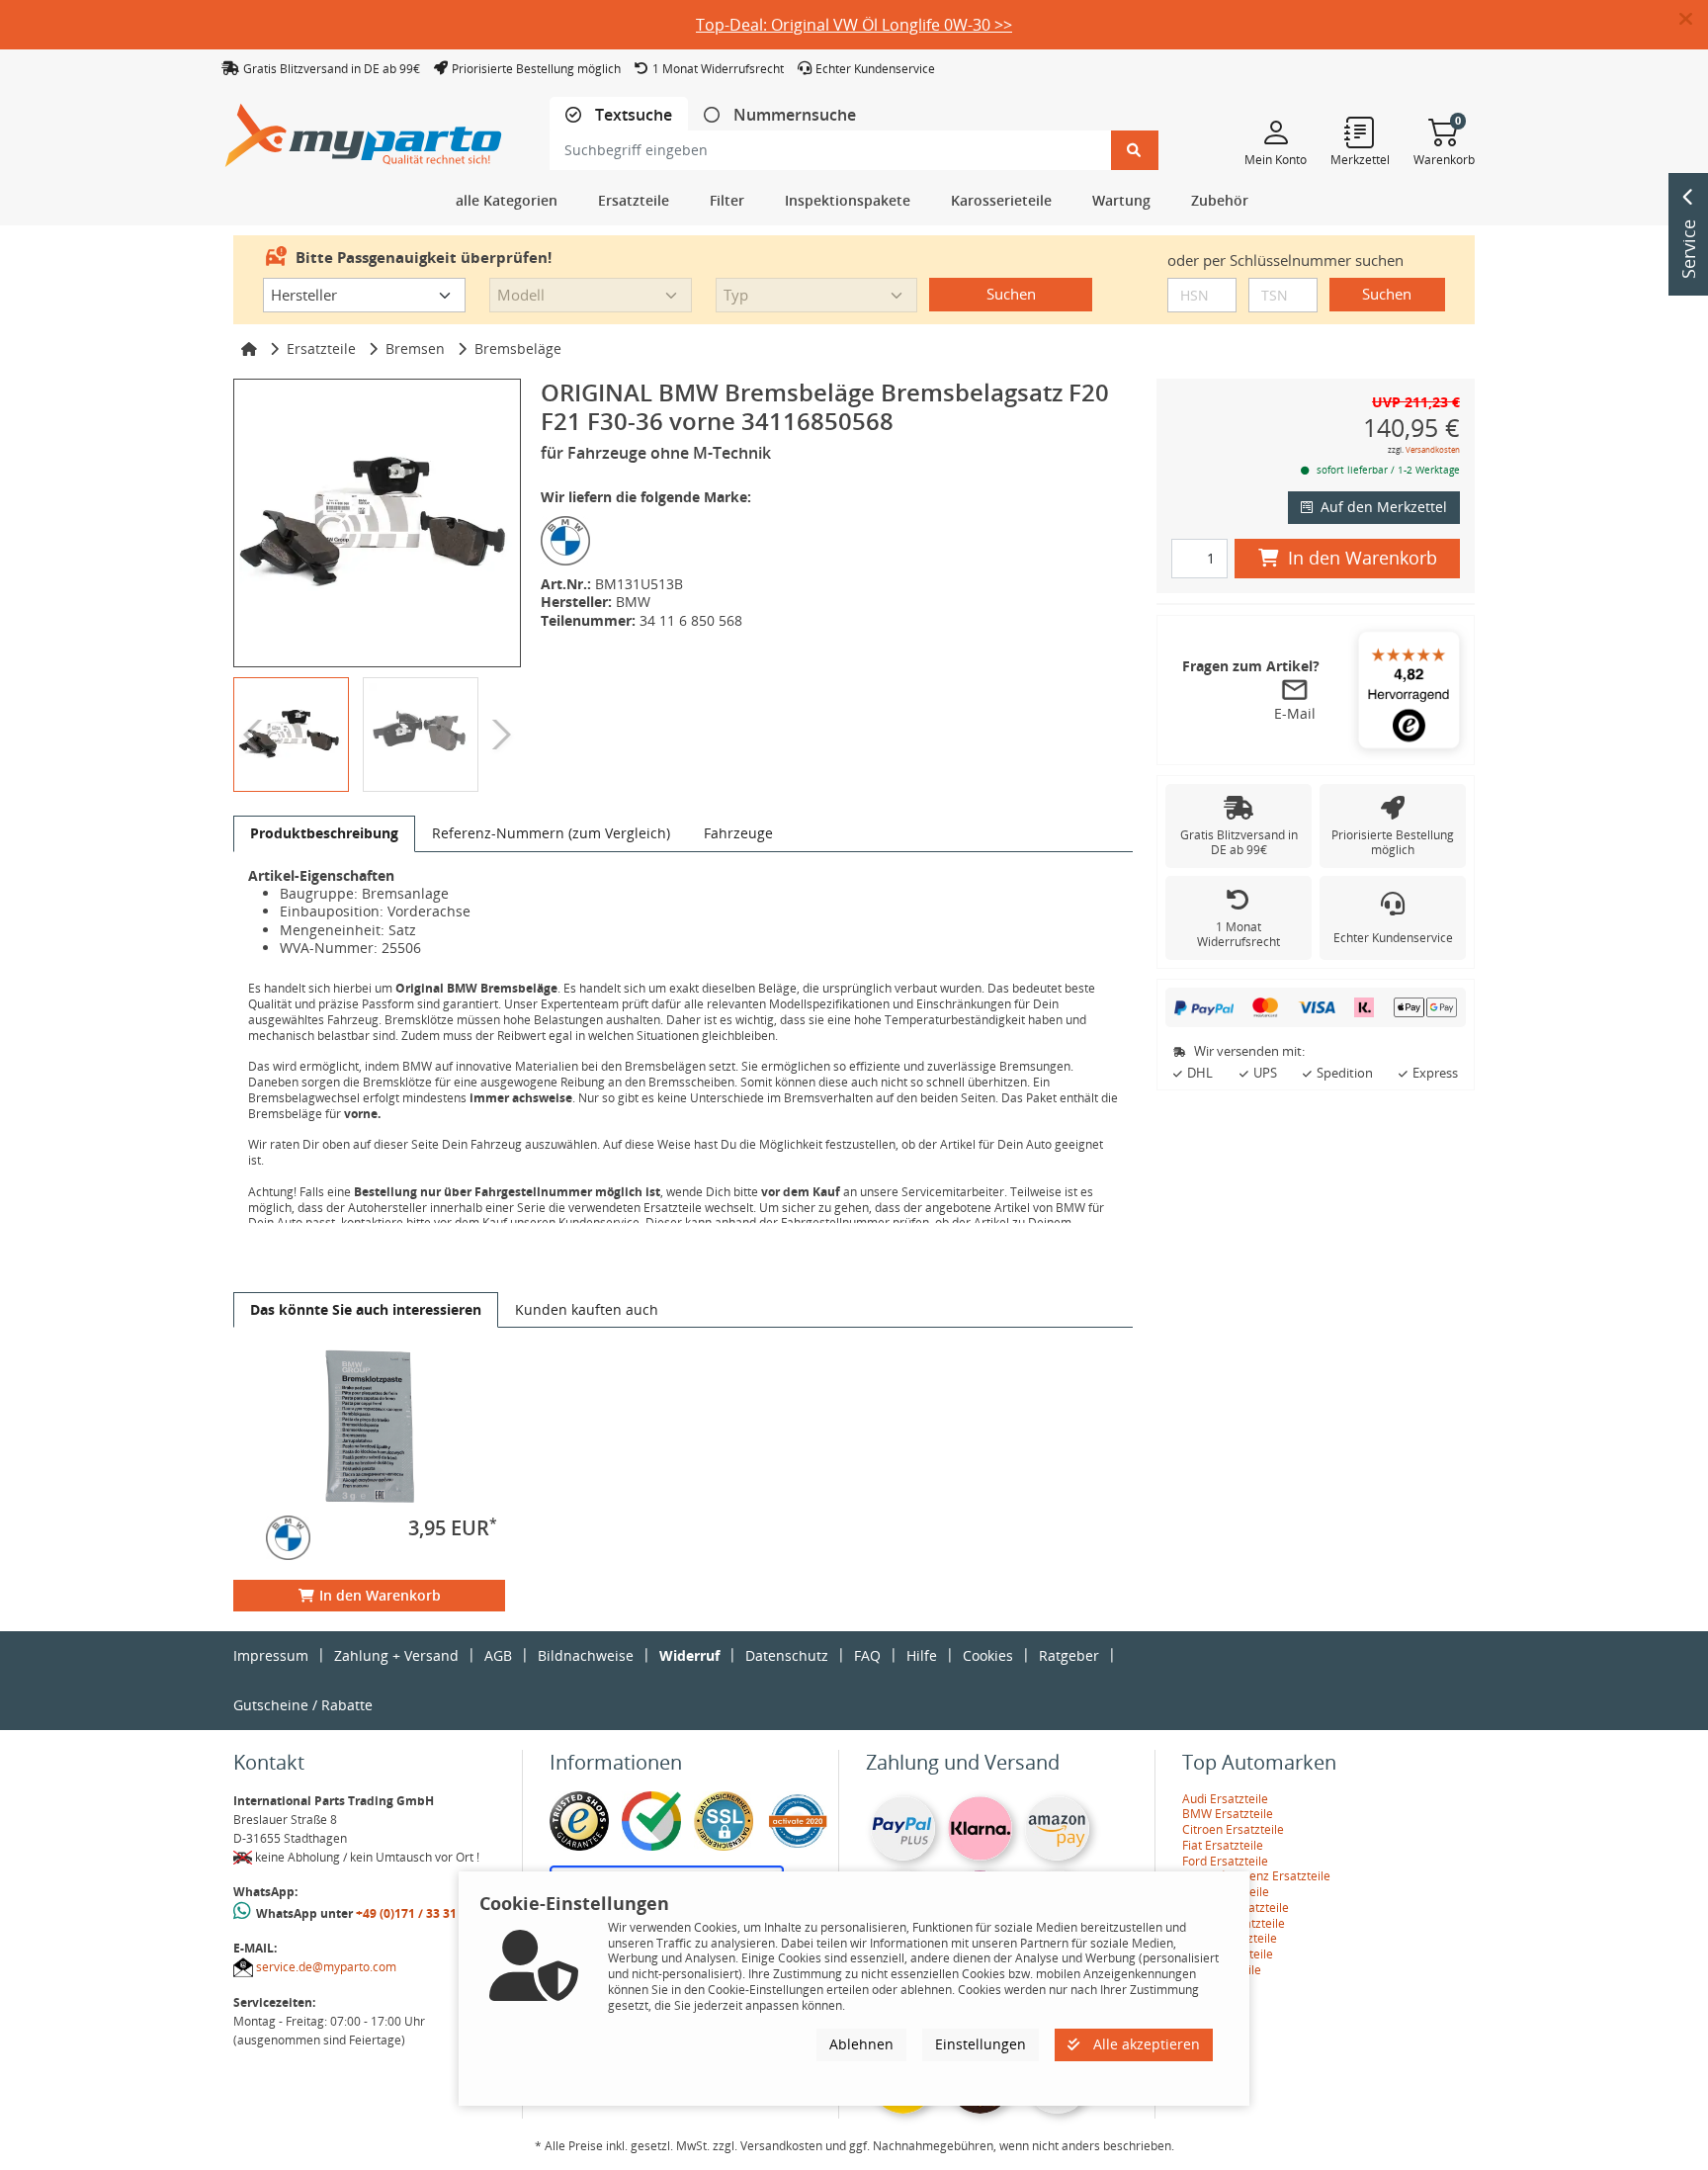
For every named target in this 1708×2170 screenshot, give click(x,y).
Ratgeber (1069, 1655)
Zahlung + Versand (396, 1655)
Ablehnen (861, 2044)
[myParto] (364, 130)
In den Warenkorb (380, 1595)
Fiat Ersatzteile (1223, 1845)
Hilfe (922, 1655)
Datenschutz (787, 1655)
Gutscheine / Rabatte (303, 1705)
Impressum (271, 1655)
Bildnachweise (586, 1655)
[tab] (619, 115)
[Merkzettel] (1360, 131)
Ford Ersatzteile (1225, 1861)
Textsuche (632, 115)
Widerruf (689, 1655)
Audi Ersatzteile (1225, 1799)
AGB (498, 1655)
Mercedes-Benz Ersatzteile (1256, 1876)
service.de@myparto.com (326, 1967)
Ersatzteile (321, 348)
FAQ (867, 1655)
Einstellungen (981, 2044)
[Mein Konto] (1276, 131)
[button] (1694, 20)
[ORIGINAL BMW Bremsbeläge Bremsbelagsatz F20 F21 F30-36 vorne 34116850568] (377, 522)
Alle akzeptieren (1145, 2044)
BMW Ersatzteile (1228, 1814)
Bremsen (415, 348)
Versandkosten (1433, 449)
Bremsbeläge (518, 348)
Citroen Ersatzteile (1233, 1829)
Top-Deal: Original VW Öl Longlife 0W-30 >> (854, 25)
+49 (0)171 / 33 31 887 (418, 1913)
